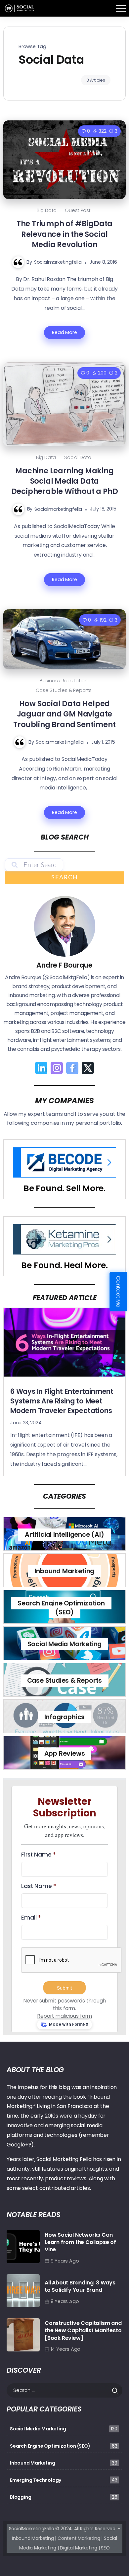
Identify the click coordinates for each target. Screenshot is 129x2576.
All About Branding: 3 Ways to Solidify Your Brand (80, 2286)
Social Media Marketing (65, 1644)
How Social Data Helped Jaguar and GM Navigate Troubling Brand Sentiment (64, 714)
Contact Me (119, 1291)
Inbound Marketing (65, 1571)
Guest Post (78, 210)
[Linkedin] (41, 1068)
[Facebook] (72, 1068)
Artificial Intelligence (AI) (64, 1535)
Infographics (65, 1717)
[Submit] (117, 2391)
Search (65, 878)
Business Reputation (64, 681)
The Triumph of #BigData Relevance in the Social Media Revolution (64, 234)
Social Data (78, 457)
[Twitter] (88, 1068)
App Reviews (65, 1754)
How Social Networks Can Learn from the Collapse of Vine (80, 2242)
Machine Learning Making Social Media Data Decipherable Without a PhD (65, 481)
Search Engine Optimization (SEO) (61, 1607)
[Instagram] (57, 1068)
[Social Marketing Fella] (20, 8)
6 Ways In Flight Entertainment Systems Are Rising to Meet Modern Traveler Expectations (62, 1401)
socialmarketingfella (58, 262)
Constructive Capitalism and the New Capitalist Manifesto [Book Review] (83, 2331)
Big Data (47, 210)
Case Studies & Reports (64, 690)
